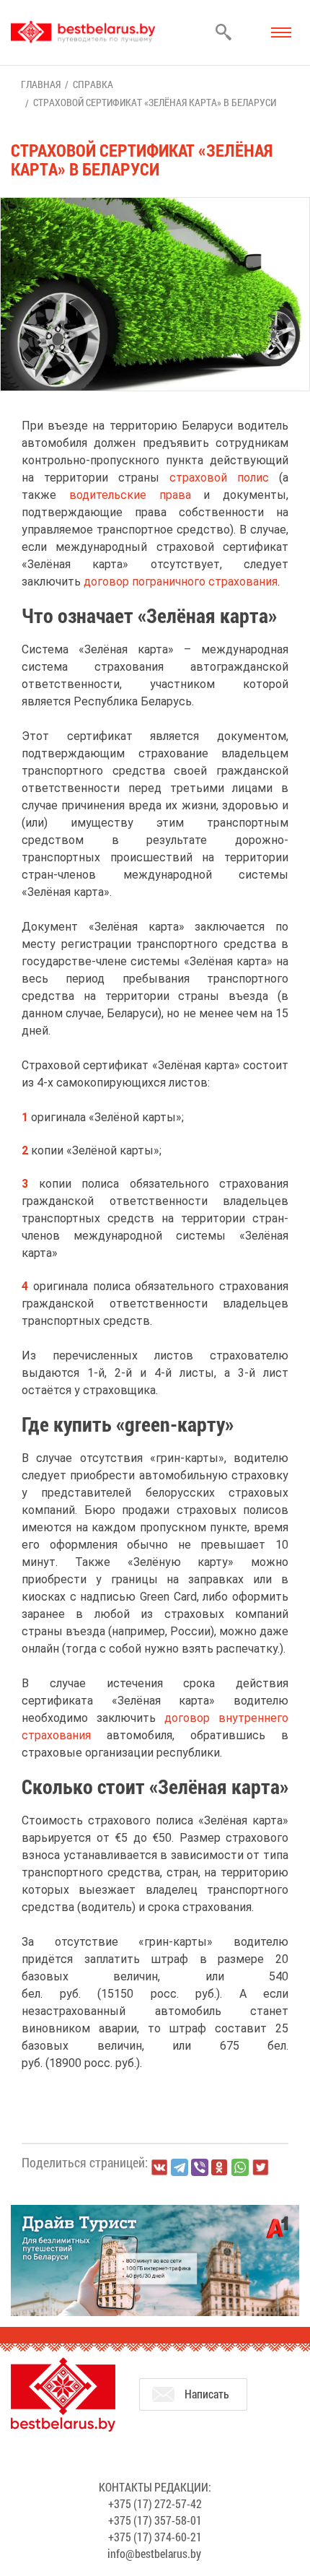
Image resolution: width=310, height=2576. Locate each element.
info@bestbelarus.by (154, 2553)
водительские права (130, 495)
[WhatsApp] (240, 2167)
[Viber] (200, 2167)
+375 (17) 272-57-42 (155, 2503)
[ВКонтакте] (159, 2167)
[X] (260, 2167)
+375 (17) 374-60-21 (155, 2537)
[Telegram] (180, 2167)
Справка (93, 84)
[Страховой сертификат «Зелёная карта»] (155, 205)
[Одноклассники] (220, 2168)
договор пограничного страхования (181, 582)
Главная (41, 84)
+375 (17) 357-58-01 (155, 2520)
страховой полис (219, 478)
